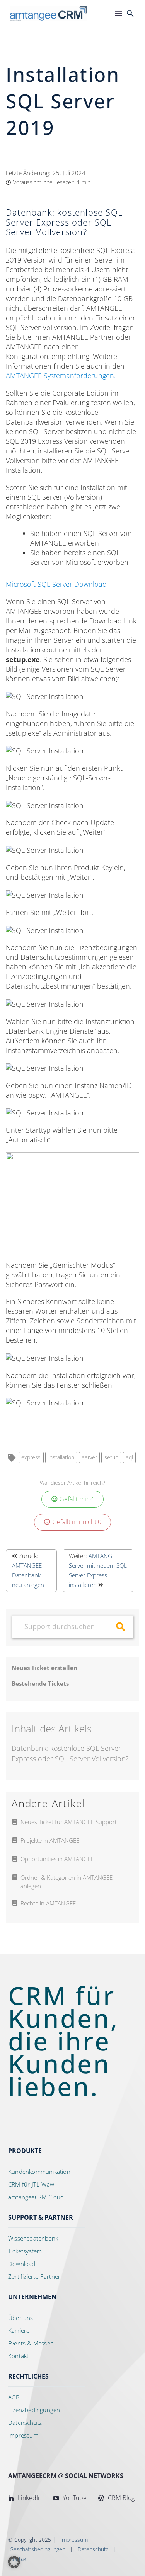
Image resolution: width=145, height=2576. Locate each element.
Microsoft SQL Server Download (56, 584)
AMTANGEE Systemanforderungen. (61, 376)
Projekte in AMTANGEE (50, 1840)
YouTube (74, 2498)
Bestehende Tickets (40, 1683)
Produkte (25, 2151)
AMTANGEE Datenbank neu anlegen (28, 1575)
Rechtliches (28, 2376)
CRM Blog (120, 2498)
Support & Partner (41, 2217)
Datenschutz (93, 2549)
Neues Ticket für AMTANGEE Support (69, 1822)
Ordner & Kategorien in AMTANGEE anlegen (67, 1882)
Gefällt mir (77, 1499)
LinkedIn (29, 2498)
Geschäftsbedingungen (38, 2549)
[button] (130, 13)
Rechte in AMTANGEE (48, 1903)
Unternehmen (32, 2297)
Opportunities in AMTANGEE (57, 1859)
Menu (118, 13)
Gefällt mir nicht (77, 1522)
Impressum (74, 2540)
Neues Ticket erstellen (44, 1668)
